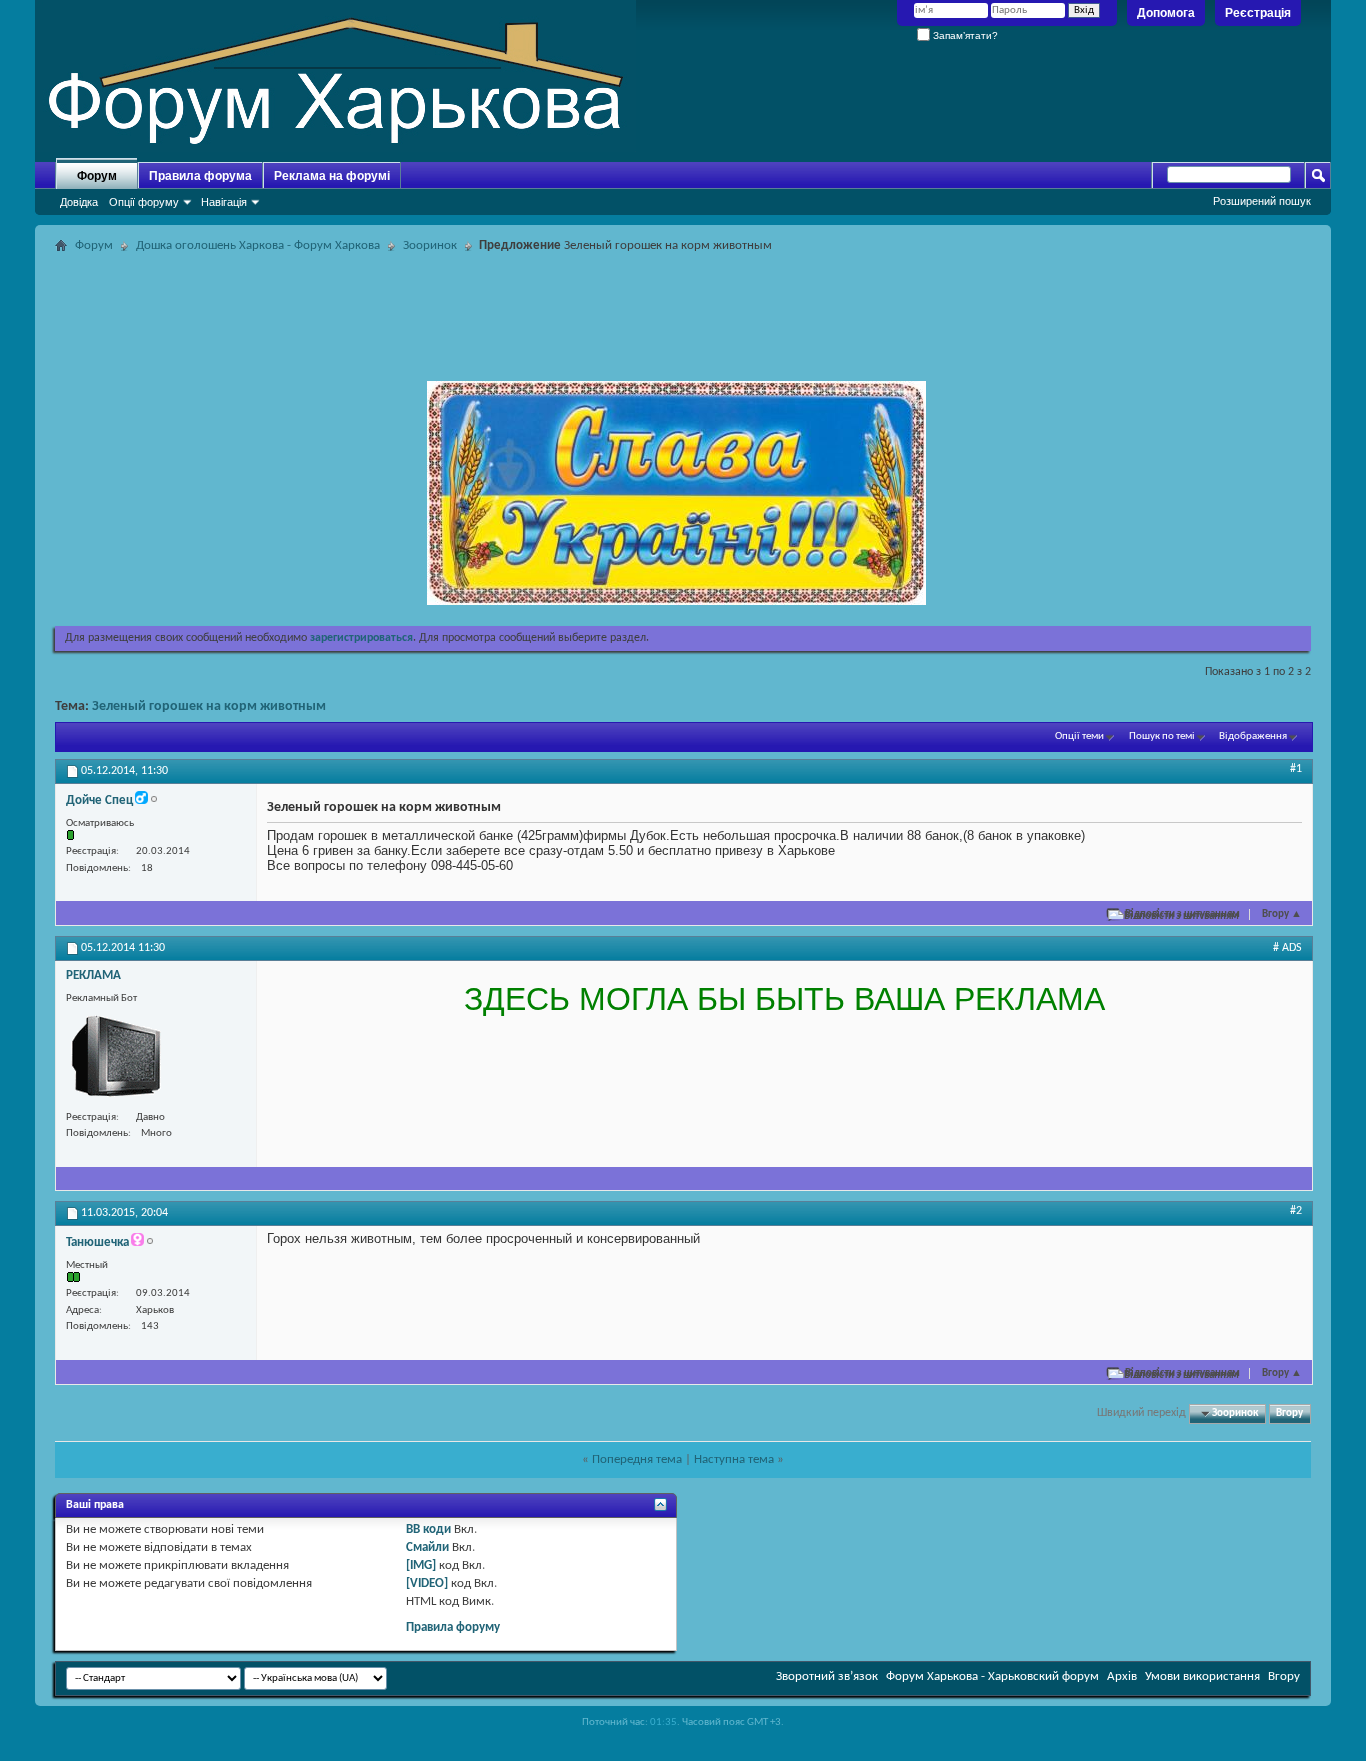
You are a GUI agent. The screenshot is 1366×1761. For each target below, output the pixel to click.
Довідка (79, 202)
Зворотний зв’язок (827, 1676)
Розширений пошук (1262, 201)
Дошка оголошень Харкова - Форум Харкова (258, 245)
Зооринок (430, 245)
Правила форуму (453, 1627)
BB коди (428, 1529)
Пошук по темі (1162, 736)
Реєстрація (1258, 13)
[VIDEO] (427, 1583)
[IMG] (421, 1565)
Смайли (427, 1547)
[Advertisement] (683, 304)
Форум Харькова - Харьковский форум (992, 1676)
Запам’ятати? (964, 35)
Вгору (1282, 914)
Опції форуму (144, 202)
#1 (1296, 769)
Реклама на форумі (332, 176)
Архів (1122, 1676)
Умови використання (1202, 1676)
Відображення (1253, 736)
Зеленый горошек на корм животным (209, 706)
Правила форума (200, 176)
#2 (1296, 1211)
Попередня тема (637, 1459)
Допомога (1166, 13)
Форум (97, 176)
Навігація (224, 202)
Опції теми (1079, 736)
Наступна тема (734, 1459)
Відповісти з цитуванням (1182, 914)
